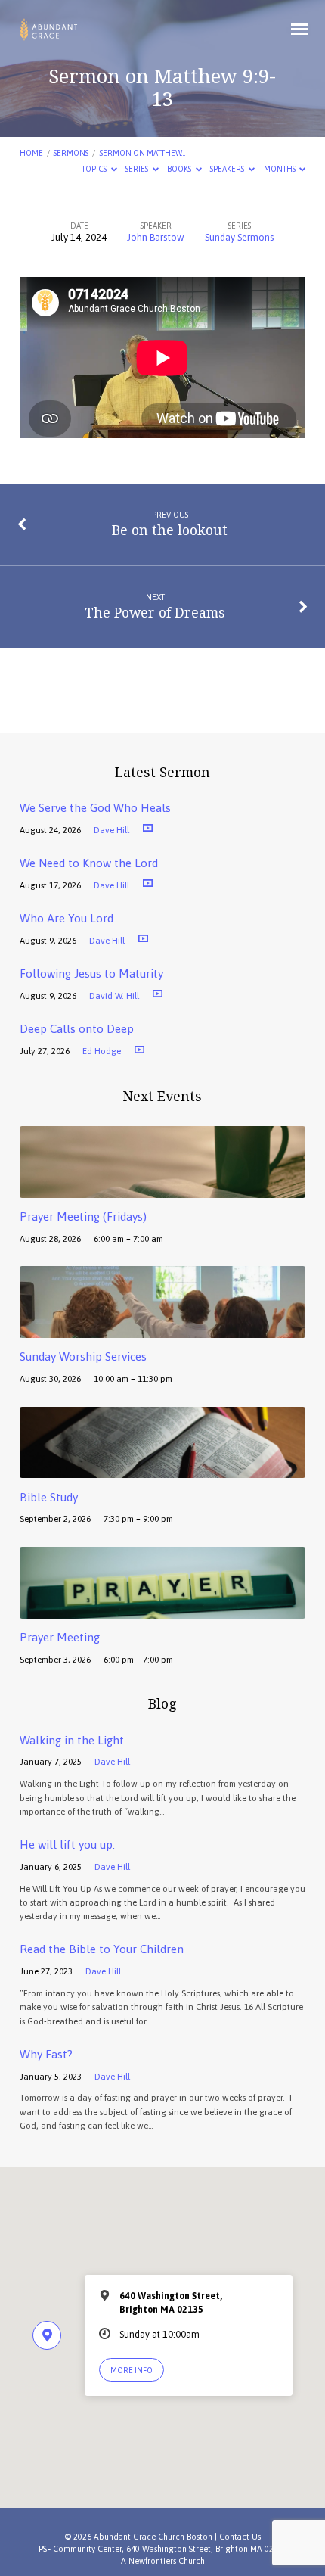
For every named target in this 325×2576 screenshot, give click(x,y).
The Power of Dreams (155, 612)
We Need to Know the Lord (89, 863)
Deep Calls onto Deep (77, 1029)
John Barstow (156, 237)
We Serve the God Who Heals (95, 808)
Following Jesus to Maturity (91, 974)
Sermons (71, 153)
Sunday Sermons (239, 237)
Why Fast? (46, 2054)
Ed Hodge (102, 1051)
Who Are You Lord (67, 918)
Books (180, 169)
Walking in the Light (72, 1740)
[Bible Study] (162, 1469)
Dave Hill (111, 830)
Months (280, 169)
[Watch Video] (148, 828)
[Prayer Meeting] (162, 1610)
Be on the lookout (170, 530)
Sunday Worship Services (83, 1356)
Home (31, 153)
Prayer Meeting (60, 1637)
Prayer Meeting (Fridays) (83, 1216)
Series (138, 169)
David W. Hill (114, 996)
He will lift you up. (67, 1845)
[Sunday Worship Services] (162, 1329)
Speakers (228, 169)
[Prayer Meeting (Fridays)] (162, 1189)
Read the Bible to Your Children (102, 1949)
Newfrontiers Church (167, 2561)
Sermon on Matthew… (142, 153)
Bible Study (49, 1497)
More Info (132, 2370)
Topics (95, 169)
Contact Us (240, 2537)
